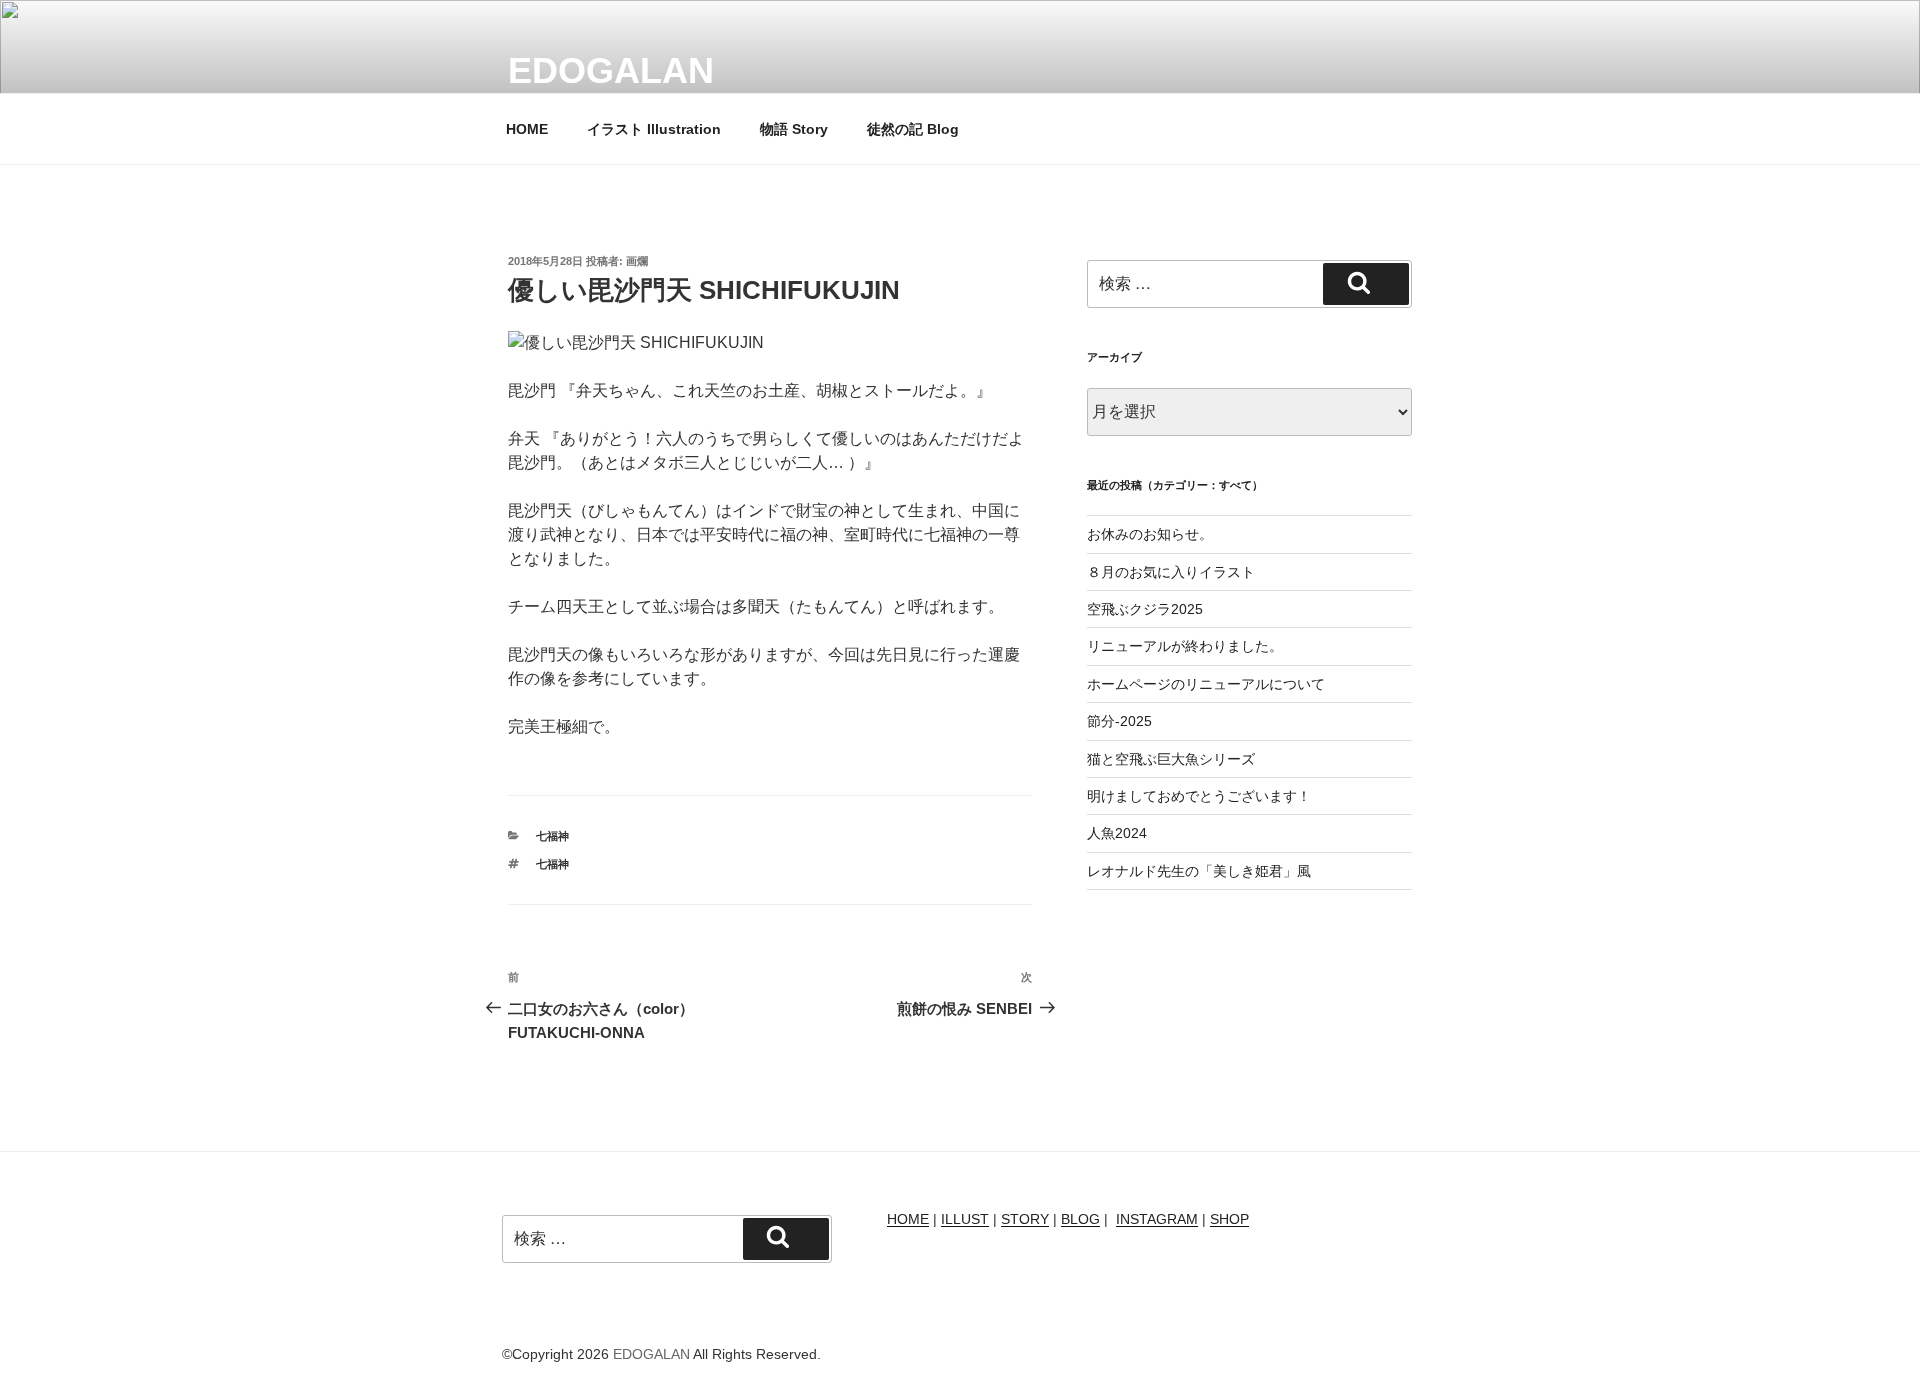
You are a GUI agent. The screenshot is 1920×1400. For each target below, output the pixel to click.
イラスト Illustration (654, 129)
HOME (527, 129)
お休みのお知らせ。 (1150, 534)
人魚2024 (1117, 833)
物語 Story (794, 129)
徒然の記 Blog (913, 129)
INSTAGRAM (1157, 1219)
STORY (1025, 1219)
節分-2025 (1119, 721)
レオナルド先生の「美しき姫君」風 (1199, 871)
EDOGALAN (611, 70)
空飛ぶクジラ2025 (1145, 609)
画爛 (637, 261)
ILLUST (965, 1219)
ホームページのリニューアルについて (1206, 684)
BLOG (1080, 1219)
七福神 (552, 836)
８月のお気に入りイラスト (1171, 572)
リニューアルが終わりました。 (1185, 646)
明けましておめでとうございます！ (1199, 796)
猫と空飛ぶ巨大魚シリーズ (1171, 759)
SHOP (1229, 1219)
